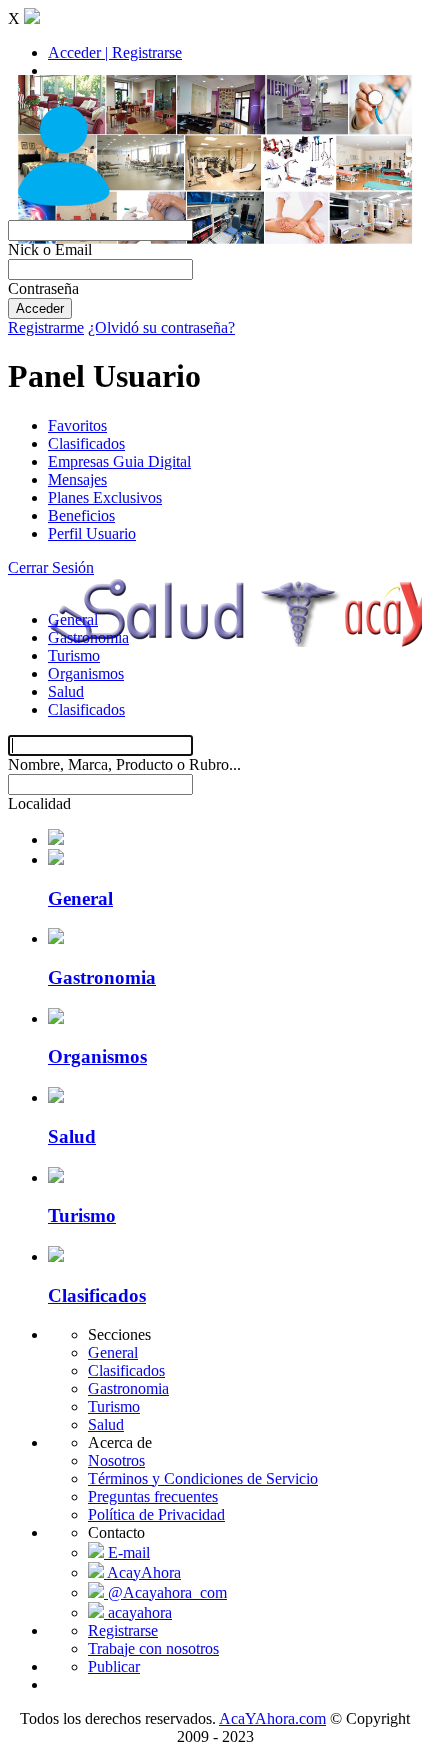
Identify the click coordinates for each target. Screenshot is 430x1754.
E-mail (127, 1552)
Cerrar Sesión (51, 567)
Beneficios (81, 515)
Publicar (114, 1666)
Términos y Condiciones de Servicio (203, 1478)
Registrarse (123, 1630)
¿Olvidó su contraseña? (161, 327)
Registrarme (46, 327)
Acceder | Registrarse (115, 52)
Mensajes (77, 479)
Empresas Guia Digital (119, 461)
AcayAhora (142, 1572)
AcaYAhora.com (272, 1718)
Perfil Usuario (92, 533)
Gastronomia (88, 637)
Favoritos (77, 425)
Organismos (86, 673)
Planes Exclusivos (105, 497)
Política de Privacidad (156, 1514)
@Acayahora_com (165, 1592)
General (73, 619)
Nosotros (116, 1460)
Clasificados (86, 443)
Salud (66, 691)
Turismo (74, 655)
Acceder (40, 308)
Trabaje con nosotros (153, 1648)
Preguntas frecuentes (153, 1496)
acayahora (138, 1612)
